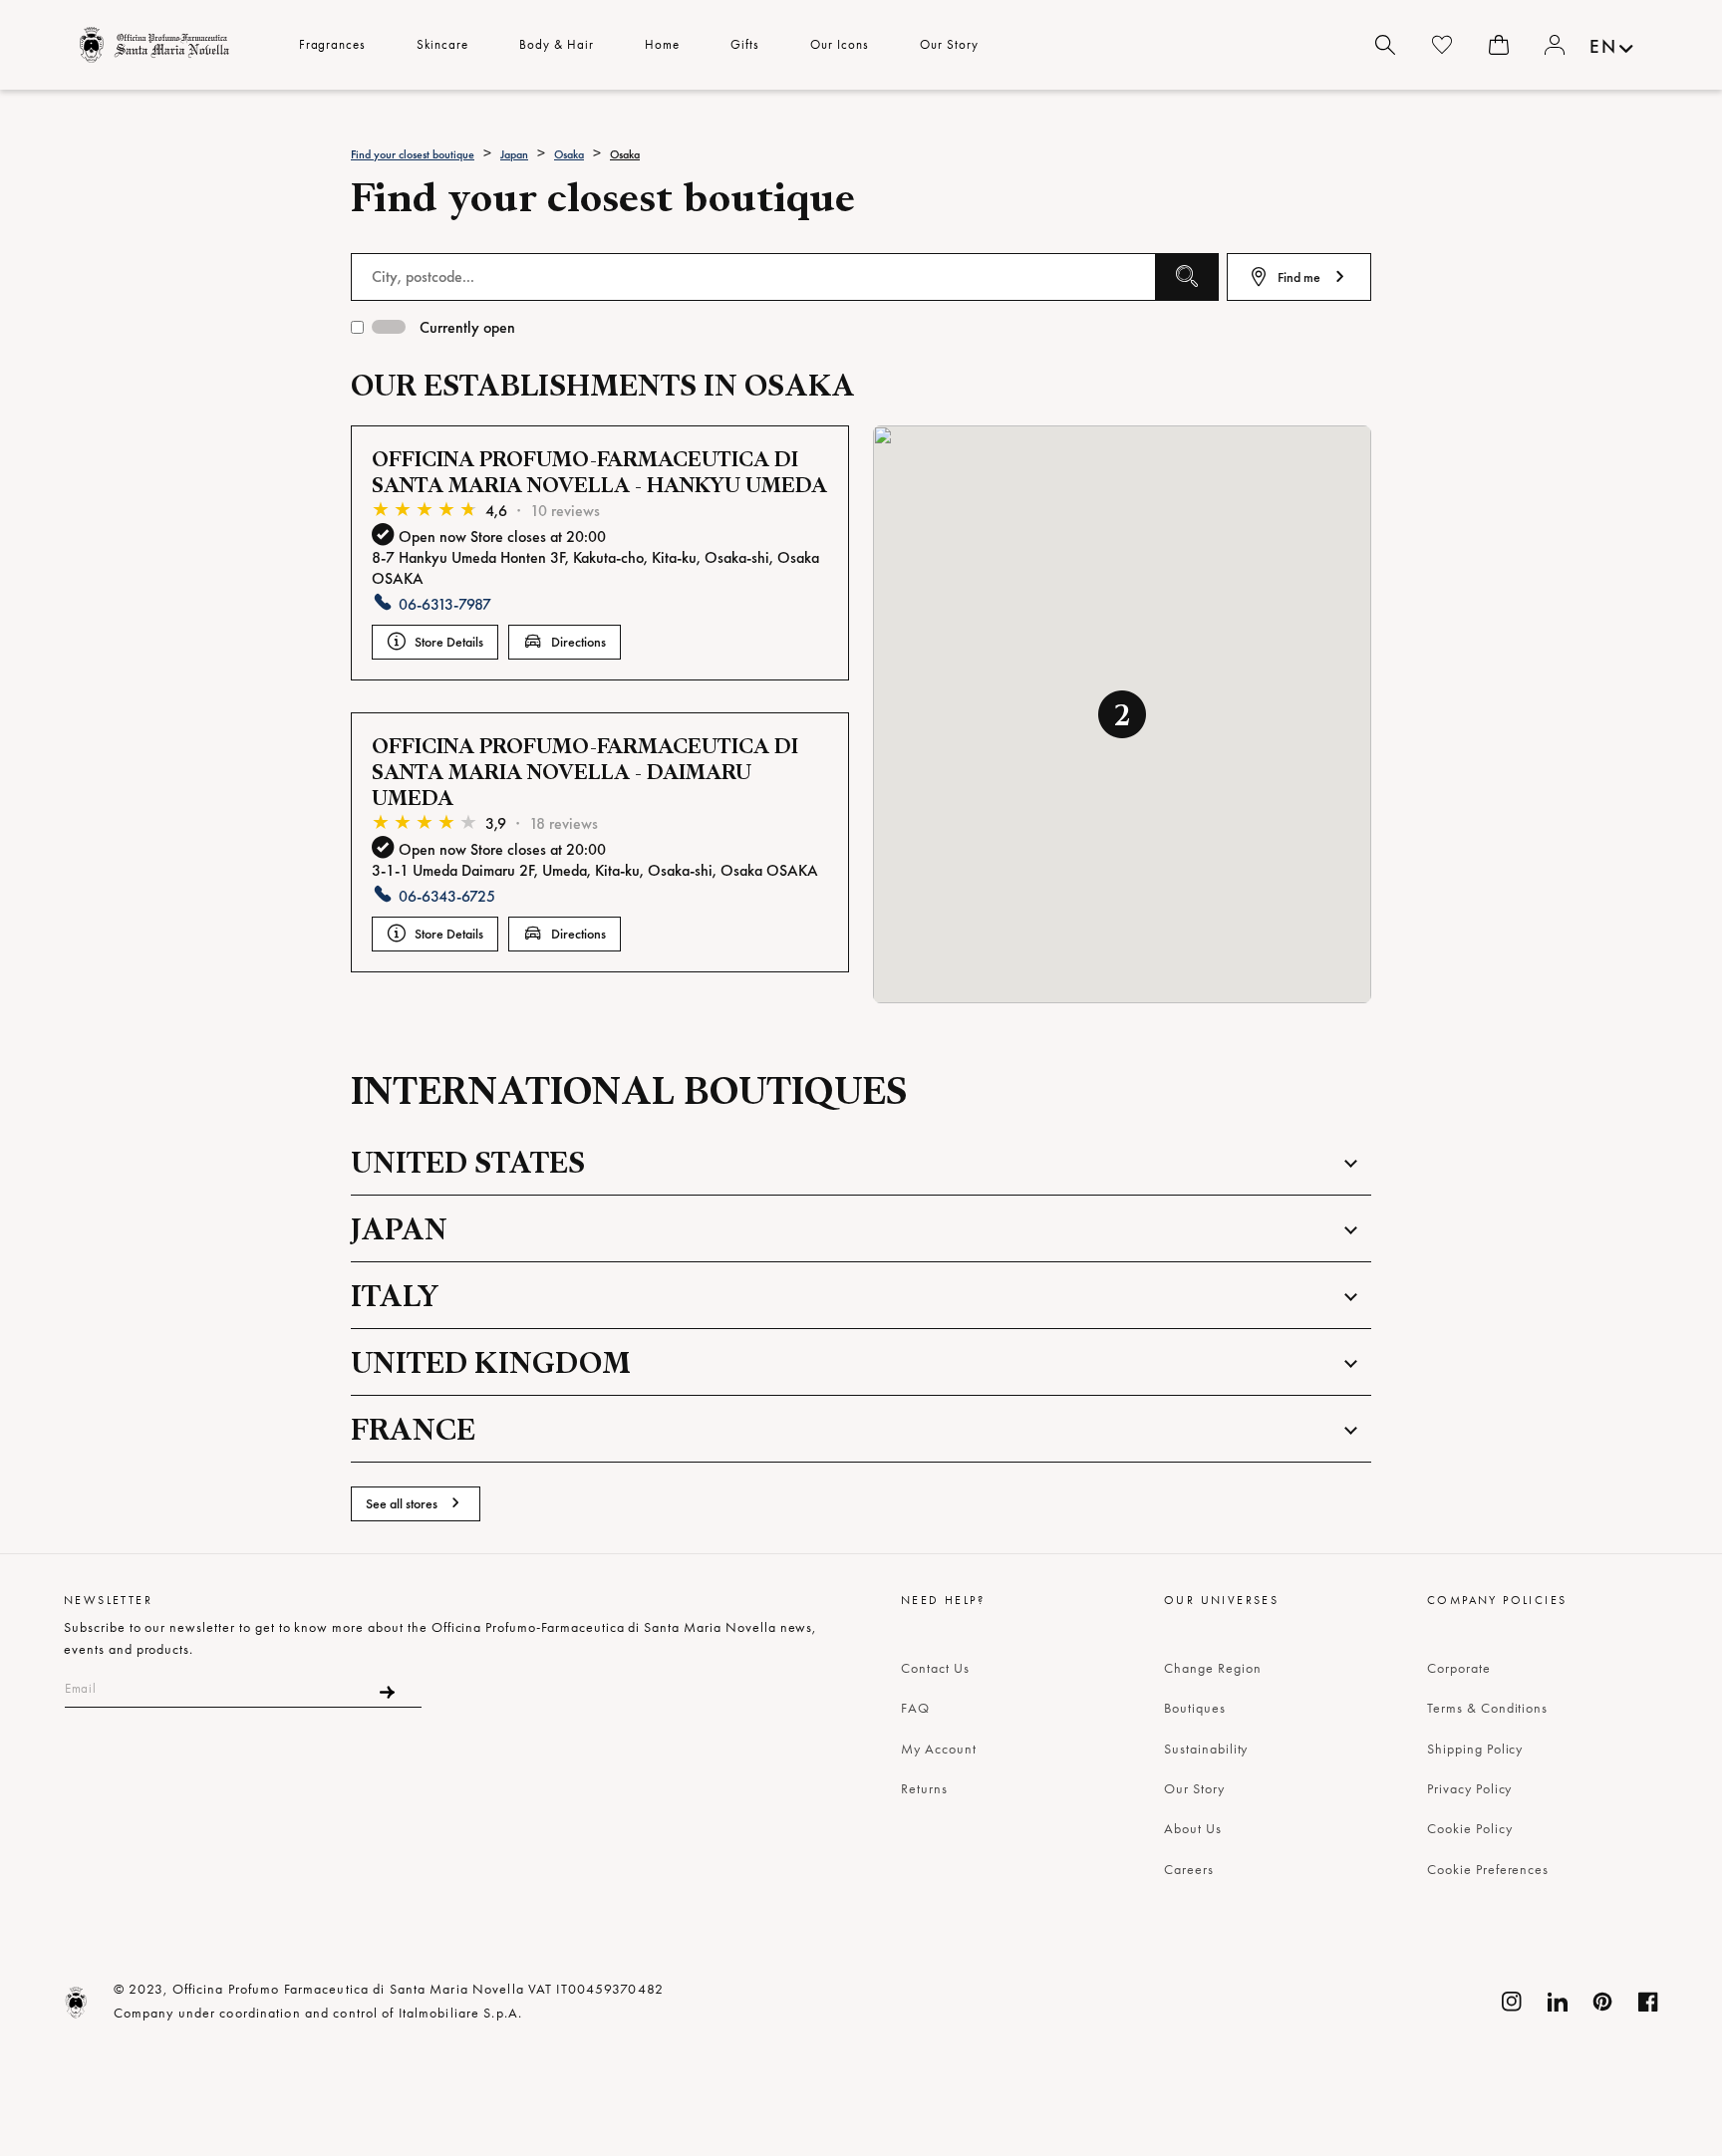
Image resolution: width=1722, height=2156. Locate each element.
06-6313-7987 (445, 604)
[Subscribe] (388, 1692)
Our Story (1194, 1788)
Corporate (1459, 1668)
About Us (1193, 1828)
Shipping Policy (1475, 1749)
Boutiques (1195, 1708)
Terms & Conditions (1487, 1708)
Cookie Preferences (1488, 1869)
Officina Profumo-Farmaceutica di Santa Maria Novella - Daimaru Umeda (585, 772)
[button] (1122, 714)
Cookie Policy (1469, 1828)
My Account (939, 1749)
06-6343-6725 (447, 896)
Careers (1189, 1869)
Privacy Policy (1469, 1788)
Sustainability (1206, 1749)
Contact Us (935, 1668)
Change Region (1212, 1668)
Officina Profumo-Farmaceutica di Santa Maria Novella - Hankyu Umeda (599, 472)
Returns (924, 1788)
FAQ (915, 1708)
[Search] (1385, 45)
